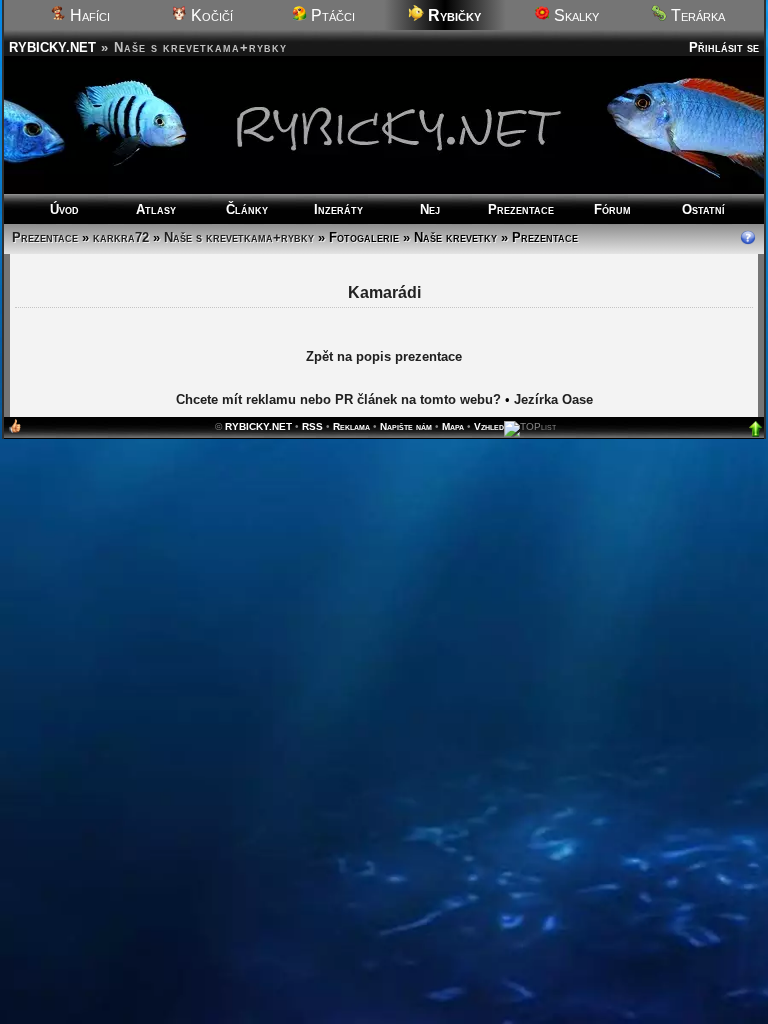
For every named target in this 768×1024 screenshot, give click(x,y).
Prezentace (521, 209)
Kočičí (210, 15)
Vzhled (489, 426)
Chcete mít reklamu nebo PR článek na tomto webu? (338, 399)
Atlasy (156, 209)
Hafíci (88, 15)
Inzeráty (338, 209)
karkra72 (121, 237)
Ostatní (703, 209)
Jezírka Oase (553, 399)
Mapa (453, 426)
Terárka (696, 15)
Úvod (64, 209)
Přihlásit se (724, 47)
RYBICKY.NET (52, 47)
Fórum (612, 209)
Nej (430, 209)
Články (247, 209)
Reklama (351, 426)
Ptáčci (331, 15)
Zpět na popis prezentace (384, 356)
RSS (312, 426)
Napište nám (406, 426)
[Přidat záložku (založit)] (15, 430)
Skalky (574, 15)
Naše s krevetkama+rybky (239, 237)
